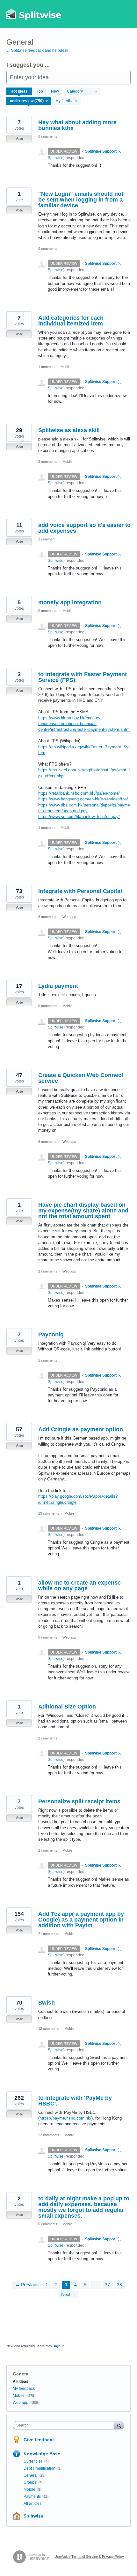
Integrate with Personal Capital (80, 891)
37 (107, 2285)
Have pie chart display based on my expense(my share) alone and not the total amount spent (83, 1211)
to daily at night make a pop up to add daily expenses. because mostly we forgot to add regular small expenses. (84, 2207)
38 (119, 2285)
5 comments (48, 1360)
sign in (59, 2346)
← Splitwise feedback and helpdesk (37, 50)
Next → (69, 2294)
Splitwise (33, 2516)
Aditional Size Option (67, 1707)
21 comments (49, 1934)
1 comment (47, 367)
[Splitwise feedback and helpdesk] (34, 14)
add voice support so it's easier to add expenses (84, 528)
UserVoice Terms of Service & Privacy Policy (89, 2557)
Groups (30, 2482)
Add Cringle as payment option (81, 1429)
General (31, 2475)
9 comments (48, 1142)
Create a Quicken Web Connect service (81, 1078)
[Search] (119, 2425)
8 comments (48, 917)
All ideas (21, 2381)
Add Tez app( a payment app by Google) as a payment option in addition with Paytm (81, 1920)
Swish (47, 2003)
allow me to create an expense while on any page (79, 1586)
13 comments (49, 1513)
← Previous (27, 2285)
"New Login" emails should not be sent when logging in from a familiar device (81, 200)
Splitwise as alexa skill (69, 430)
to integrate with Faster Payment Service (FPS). (83, 677)
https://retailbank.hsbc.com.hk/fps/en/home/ (79, 793)
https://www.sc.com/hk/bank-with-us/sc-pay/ (79, 817)
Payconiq (51, 1334)
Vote (19, 139)
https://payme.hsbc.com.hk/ (65, 2118)
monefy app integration (70, 602)
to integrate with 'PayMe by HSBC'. (75, 2101)
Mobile (65, 367)
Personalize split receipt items (79, 1801)
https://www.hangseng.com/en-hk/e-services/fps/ (83, 799)
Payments (32, 2496)
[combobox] (65, 2425)
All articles (32, 2503)
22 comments (49, 2135)
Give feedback (39, 2440)
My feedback (66, 101)
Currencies (33, 2461)
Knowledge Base (42, 2454)
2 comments (48, 462)
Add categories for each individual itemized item (71, 321)
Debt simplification (40, 2468)
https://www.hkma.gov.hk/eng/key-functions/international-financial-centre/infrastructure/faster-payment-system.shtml (84, 724)
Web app (69, 917)
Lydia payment (58, 986)
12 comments (49, 2029)
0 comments (48, 136)
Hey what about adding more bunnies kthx (77, 125)
